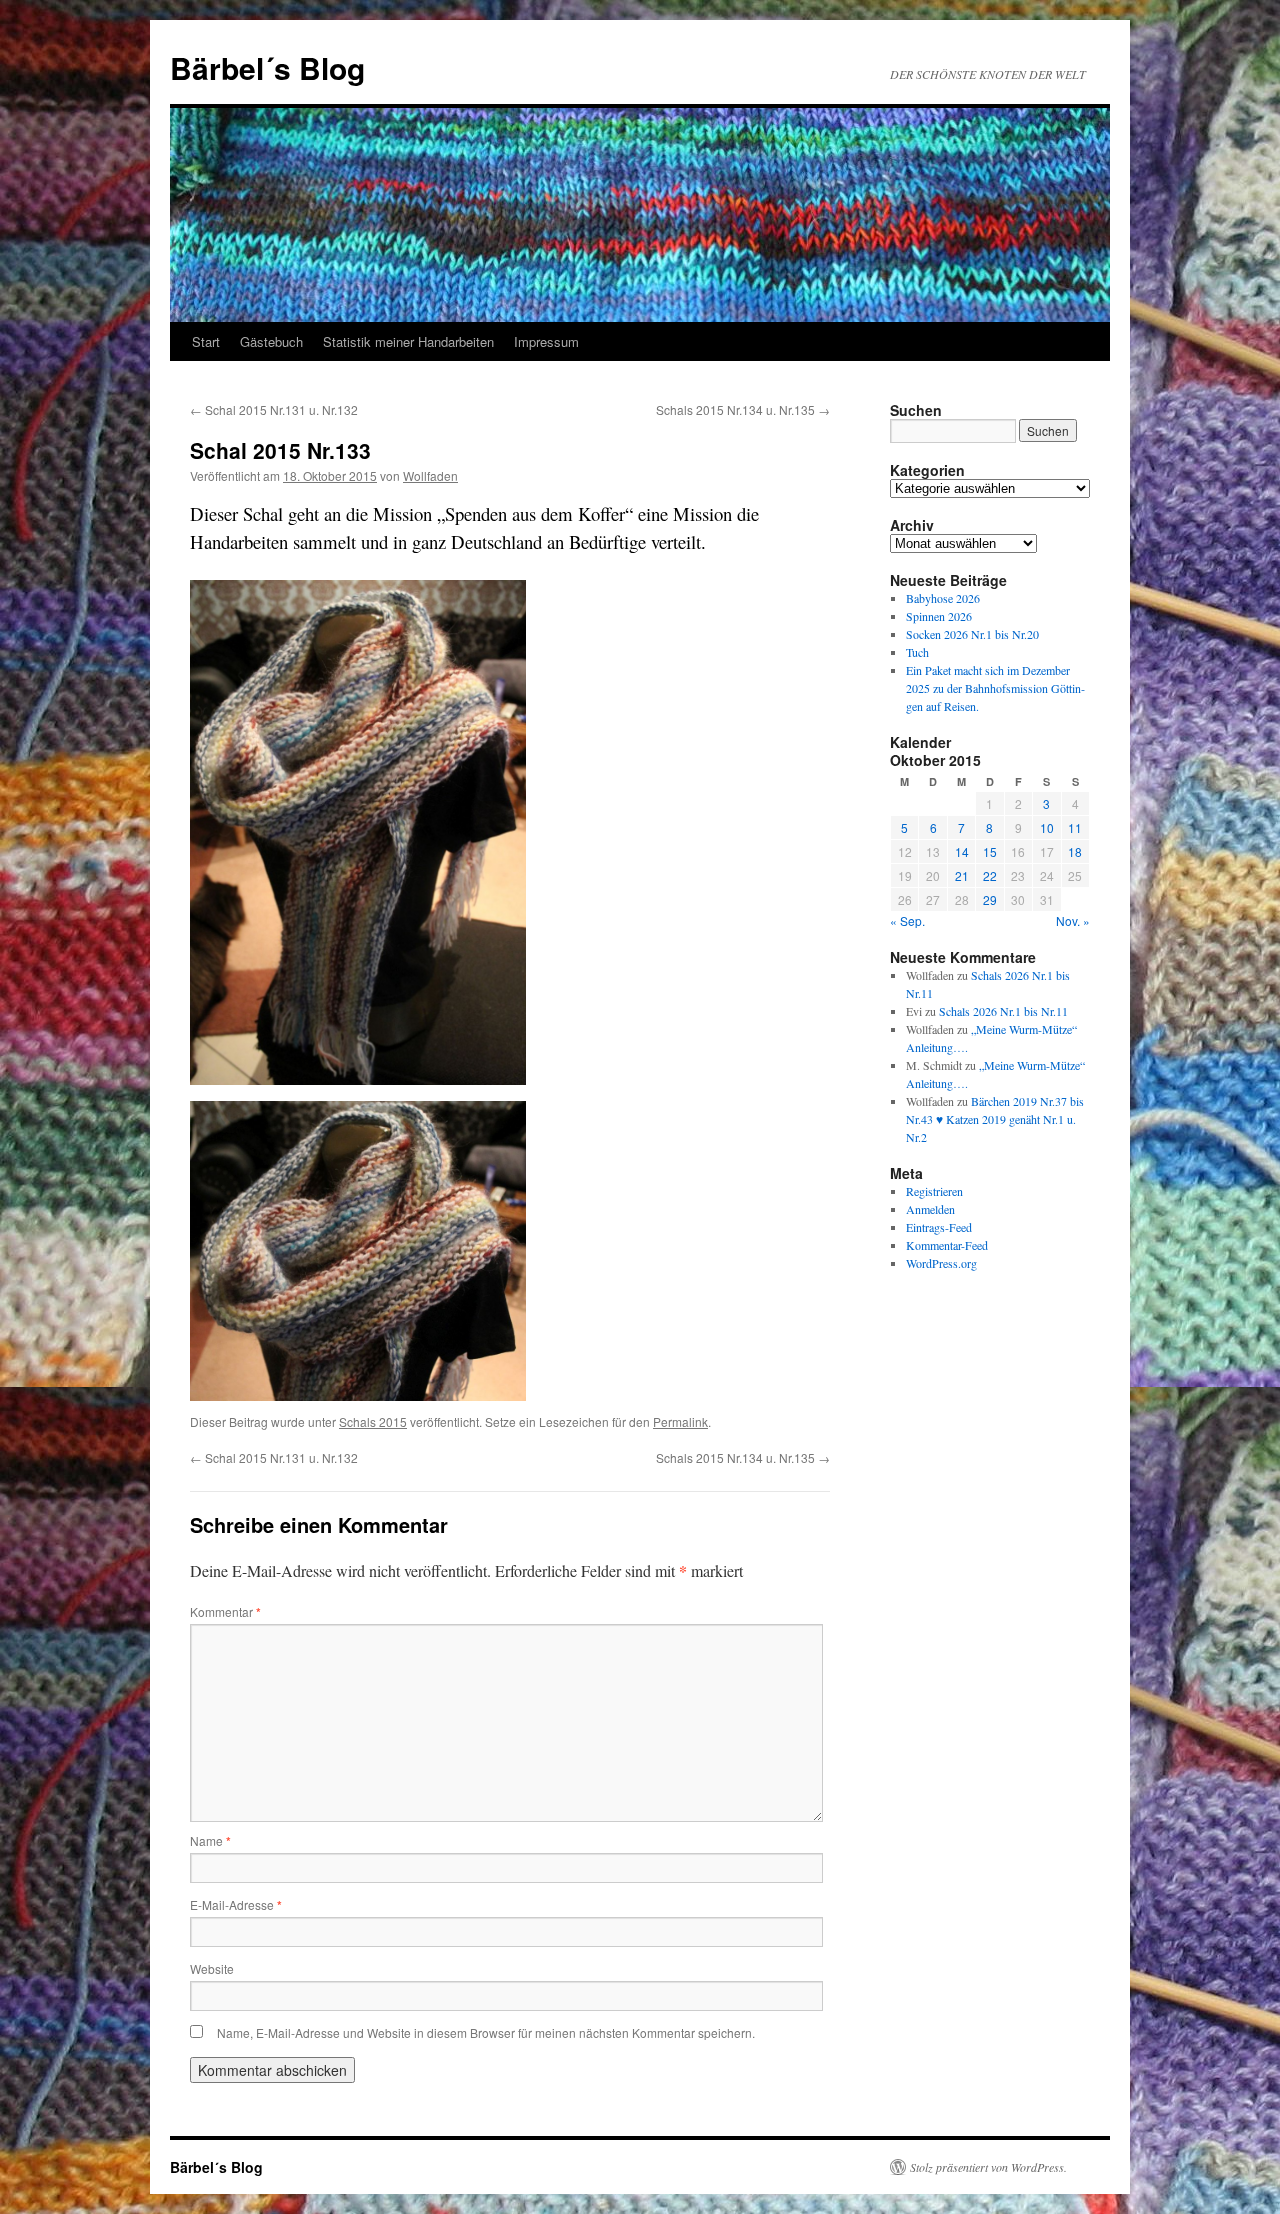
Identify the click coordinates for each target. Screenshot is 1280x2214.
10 (1047, 827)
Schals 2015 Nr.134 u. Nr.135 (743, 409)
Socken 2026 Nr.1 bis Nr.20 (972, 634)
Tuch (917, 652)
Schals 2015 (373, 1421)
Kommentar (225, 1611)
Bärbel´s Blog (267, 67)
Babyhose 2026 (943, 598)
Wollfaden (430, 475)
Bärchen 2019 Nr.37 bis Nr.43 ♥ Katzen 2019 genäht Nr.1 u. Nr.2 (995, 1119)
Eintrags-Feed (939, 1227)
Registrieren (934, 1191)
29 (990, 899)
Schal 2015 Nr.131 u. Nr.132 (274, 409)
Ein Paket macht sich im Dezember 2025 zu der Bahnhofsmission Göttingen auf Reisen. (995, 688)
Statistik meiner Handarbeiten (408, 341)
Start (206, 341)
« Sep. (907, 920)
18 (1075, 851)
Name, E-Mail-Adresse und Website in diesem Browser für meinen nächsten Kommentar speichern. (486, 2032)
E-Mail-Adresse (236, 1904)
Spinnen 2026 (939, 616)
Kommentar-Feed (947, 1245)
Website (212, 1968)
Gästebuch (271, 341)
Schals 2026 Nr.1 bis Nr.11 (1003, 1011)
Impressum (546, 341)
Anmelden (930, 1209)
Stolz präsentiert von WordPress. (988, 2167)
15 (990, 851)
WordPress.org (941, 1263)
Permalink (680, 1421)
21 (962, 875)
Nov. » (1073, 920)
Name (210, 1840)
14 (962, 851)
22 (990, 875)
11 (1075, 827)
